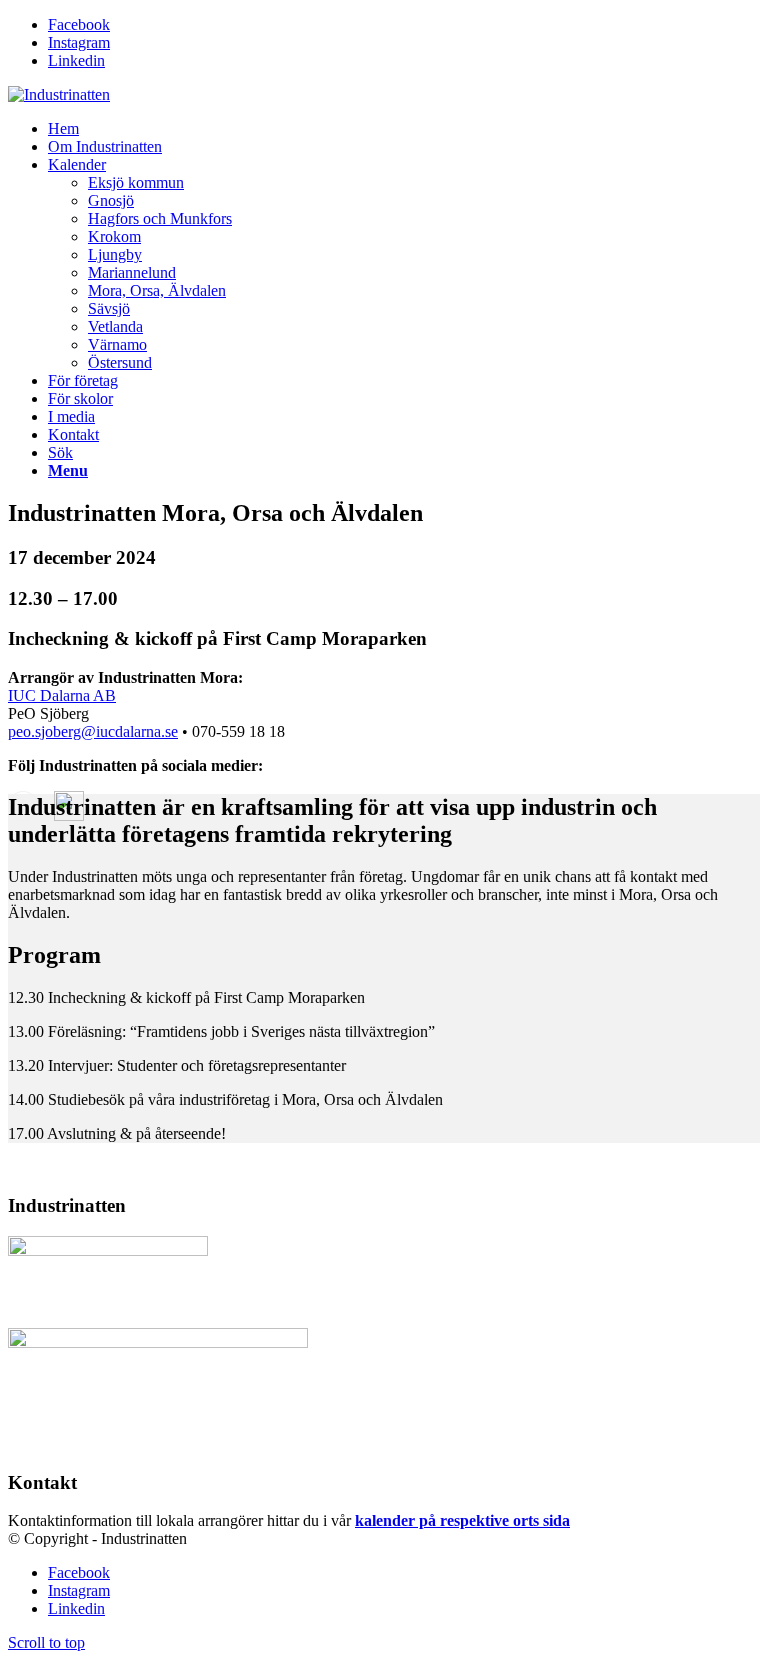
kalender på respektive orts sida (462, 1520)
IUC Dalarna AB (62, 695)
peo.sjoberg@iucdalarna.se (93, 731)
